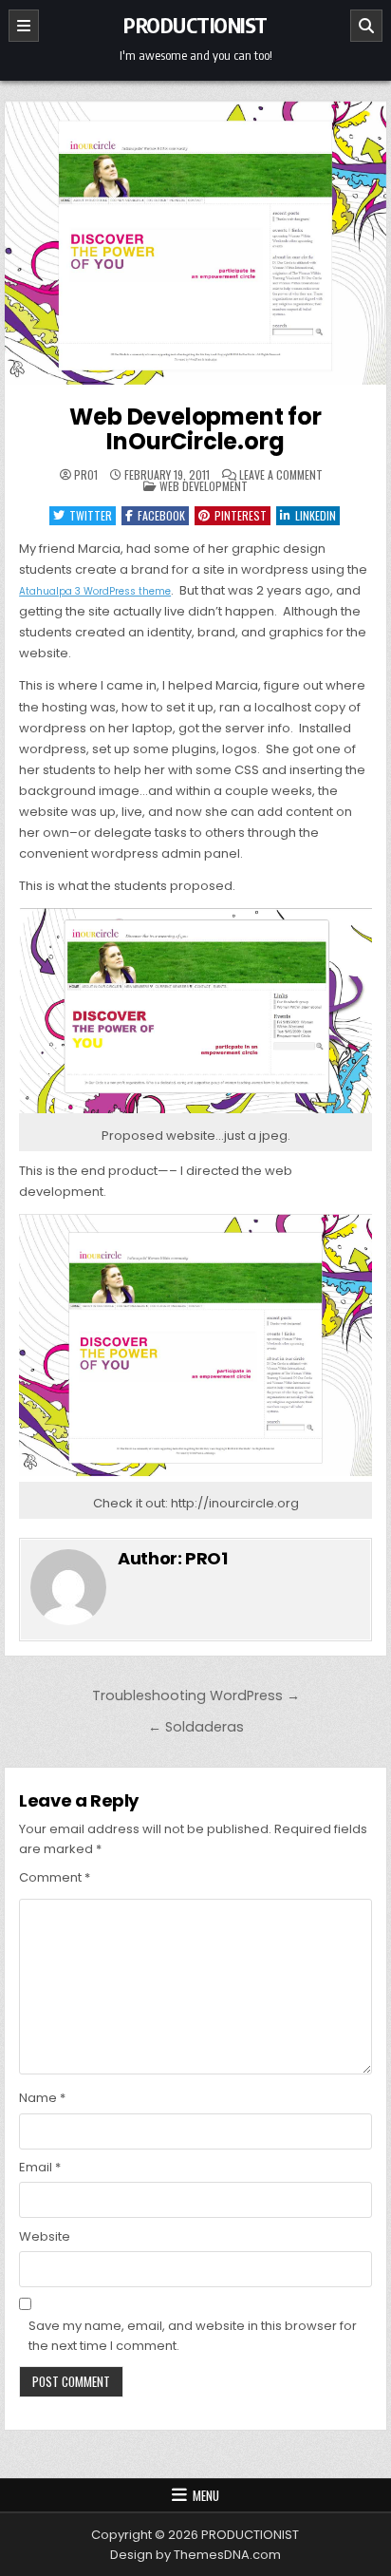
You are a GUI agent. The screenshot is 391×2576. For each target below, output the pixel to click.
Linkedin (316, 515)
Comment (55, 1877)
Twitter (91, 515)
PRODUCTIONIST (195, 25)
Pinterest (241, 515)
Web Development (204, 486)
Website (45, 2236)
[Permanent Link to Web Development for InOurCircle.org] (195, 246)
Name (42, 2098)
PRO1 (86, 475)
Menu (206, 2495)
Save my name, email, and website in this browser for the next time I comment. (193, 2336)
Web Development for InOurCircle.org (195, 429)
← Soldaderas (196, 1727)
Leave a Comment (281, 475)
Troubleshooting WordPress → (196, 1695)
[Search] (366, 26)
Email (40, 2167)
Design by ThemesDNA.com (195, 2555)
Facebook (161, 515)
